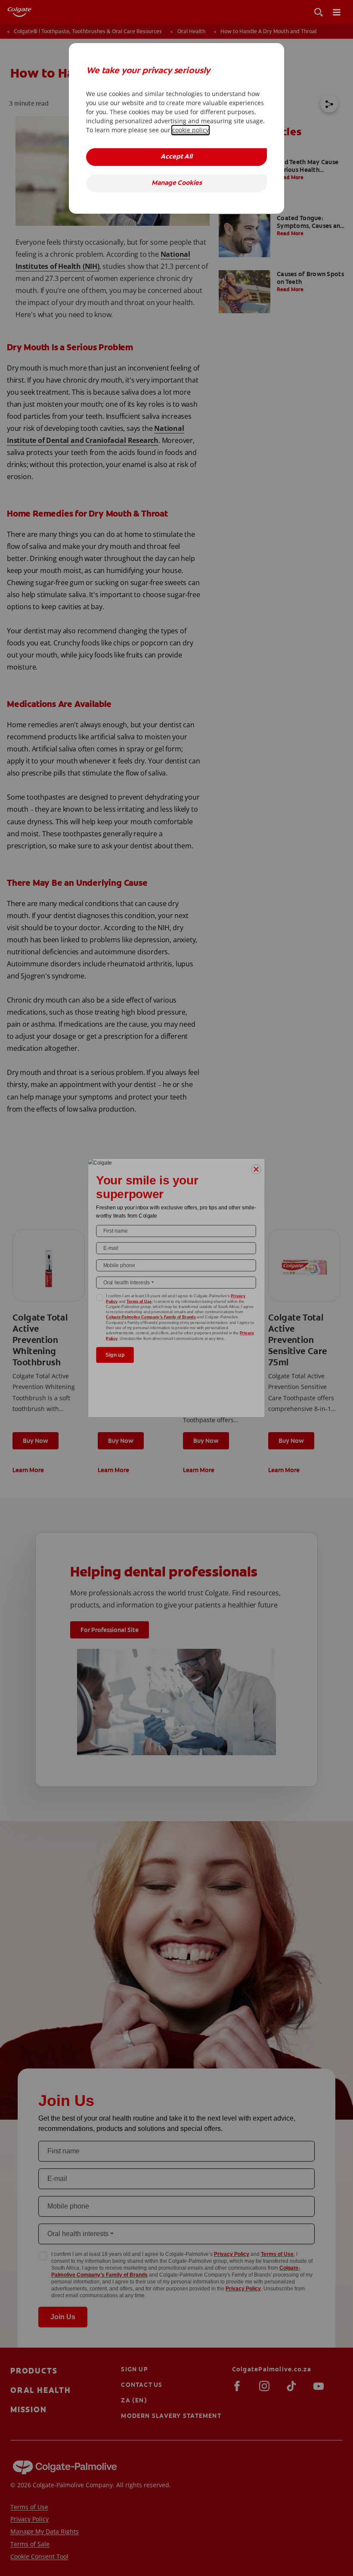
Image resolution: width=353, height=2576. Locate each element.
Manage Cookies (177, 183)
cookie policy (190, 130)
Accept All (176, 157)
